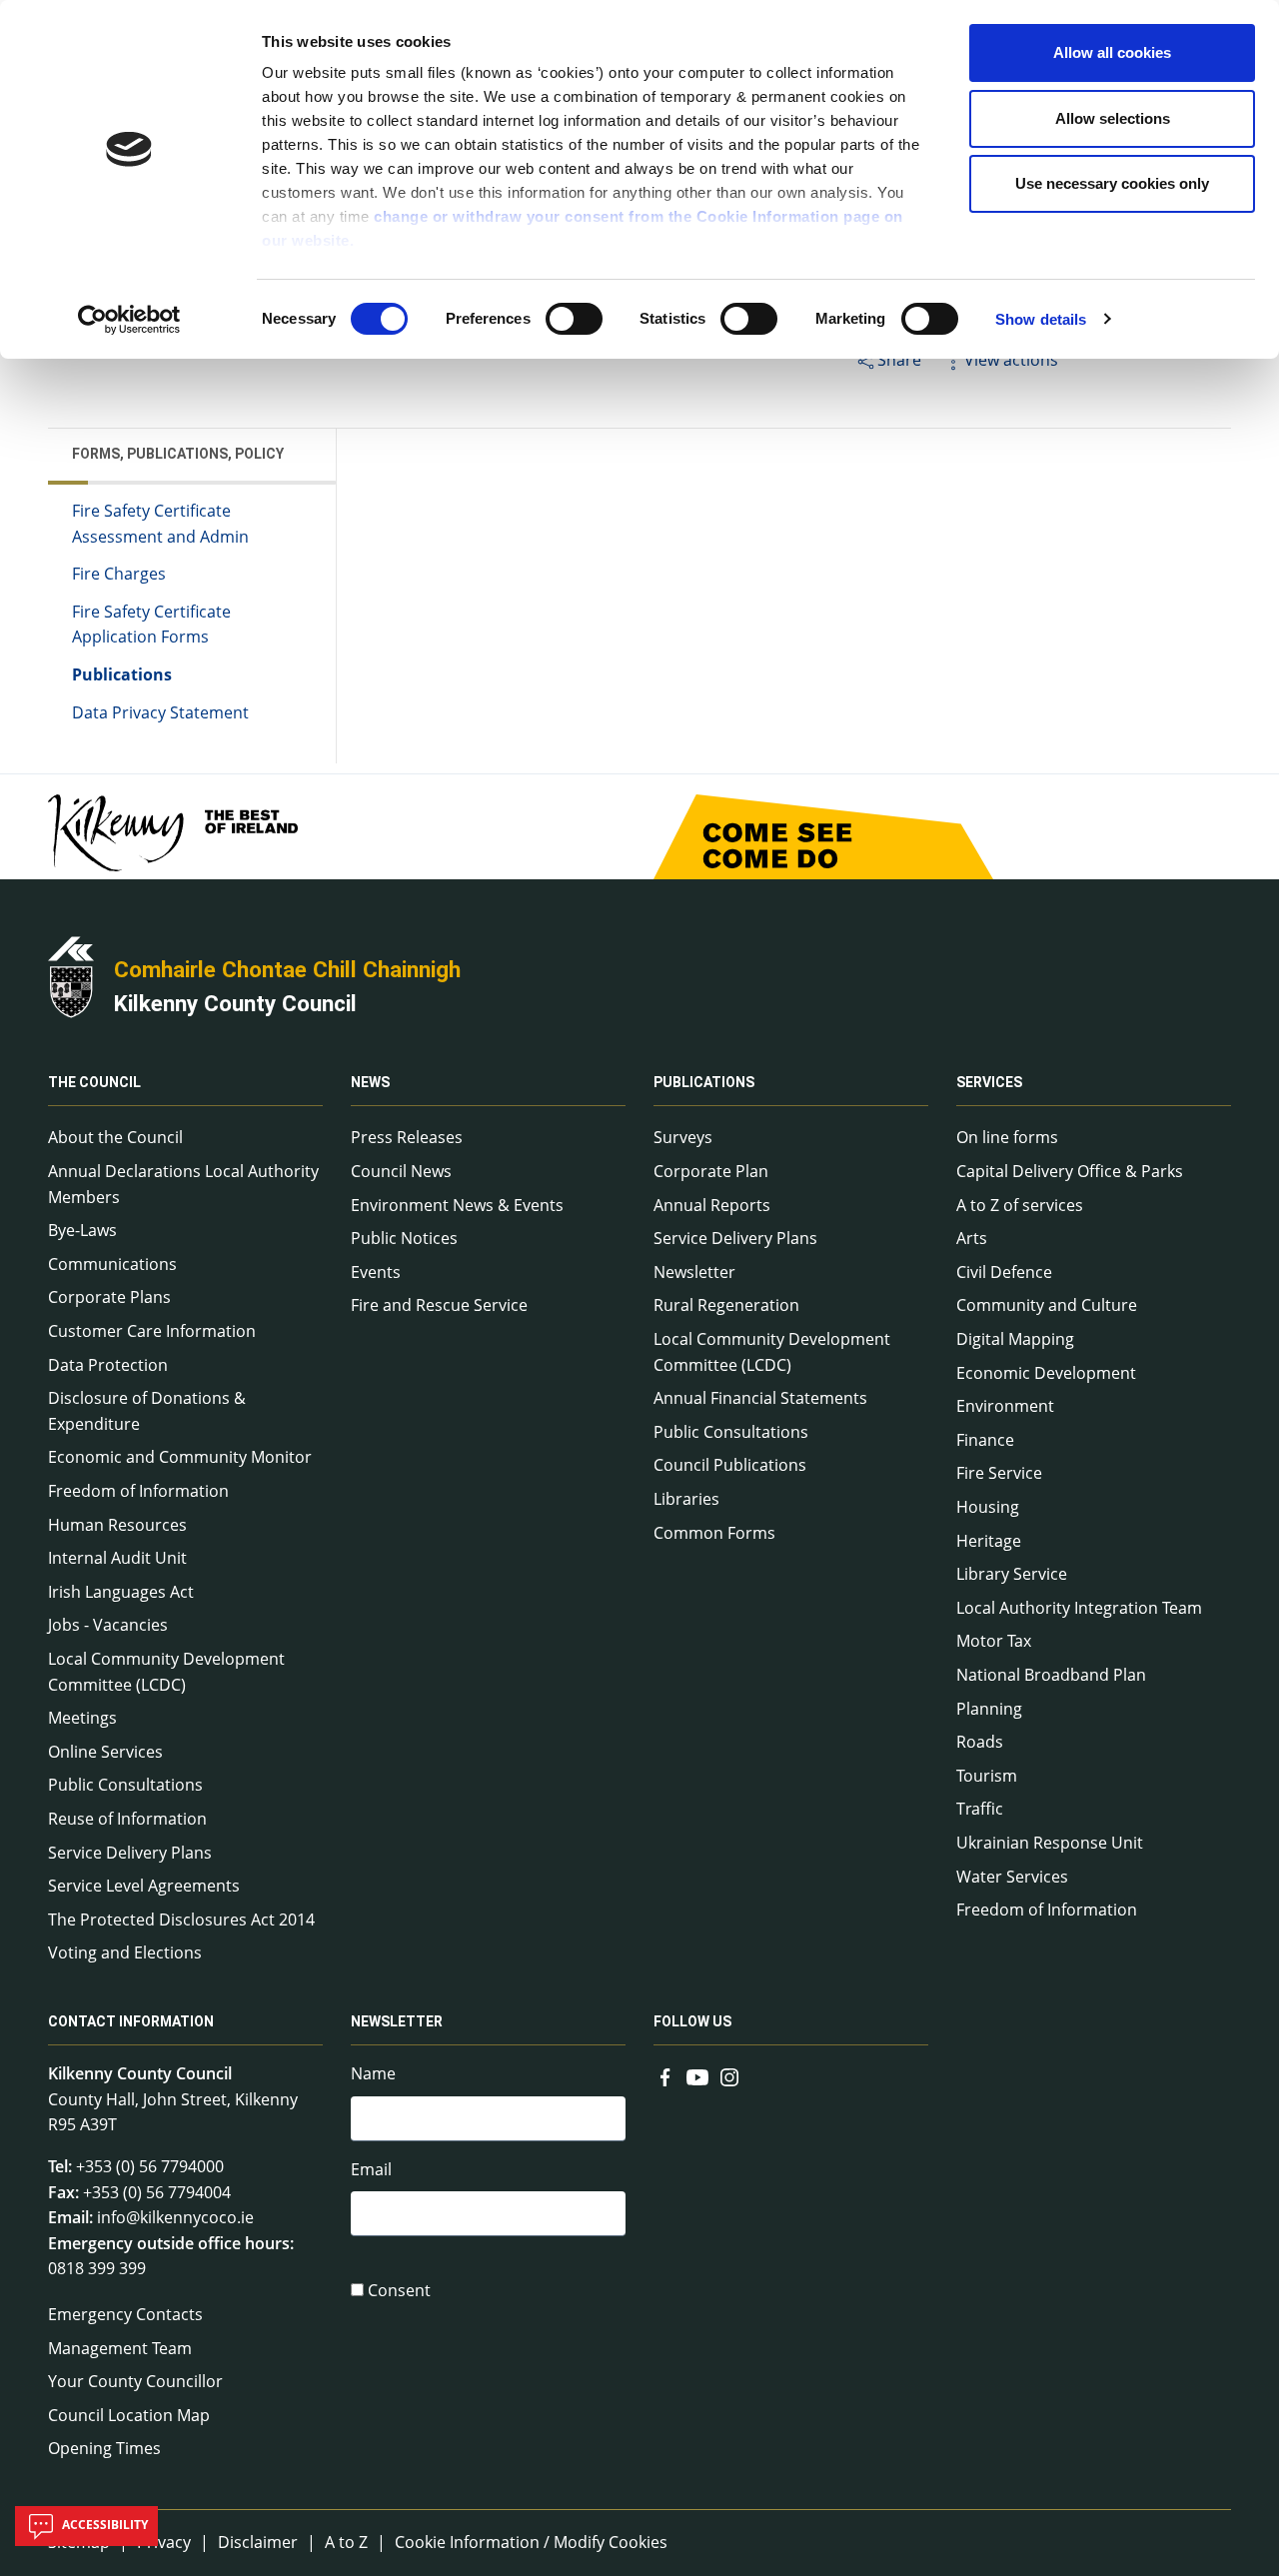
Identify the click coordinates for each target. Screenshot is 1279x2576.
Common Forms (714, 1533)
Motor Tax (994, 1641)
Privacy (164, 2542)
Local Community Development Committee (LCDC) (166, 1672)
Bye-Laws (82, 1230)
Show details (1041, 319)
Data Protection (108, 1365)
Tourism (987, 1776)
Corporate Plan (711, 1171)
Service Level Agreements (144, 1886)
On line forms (1007, 1137)
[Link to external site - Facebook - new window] (665, 2075)
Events (376, 1272)
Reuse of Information (127, 1819)
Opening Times (104, 2448)
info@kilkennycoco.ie (175, 2217)
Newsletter (694, 1272)
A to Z (346, 2542)
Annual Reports (712, 1205)
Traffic (980, 1809)
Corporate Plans (109, 1297)
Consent (399, 2290)
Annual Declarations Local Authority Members (183, 1184)
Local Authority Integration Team (1079, 1608)
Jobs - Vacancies (108, 1625)
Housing (988, 1507)
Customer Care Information (152, 1331)
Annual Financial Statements (760, 1398)
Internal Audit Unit (117, 1558)
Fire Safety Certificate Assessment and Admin (160, 524)
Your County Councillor (135, 2381)
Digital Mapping (1015, 1339)
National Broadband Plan (1051, 1675)
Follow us (692, 2021)
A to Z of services (1020, 1205)
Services (989, 1082)
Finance (985, 1440)
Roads (980, 1742)
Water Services (1012, 1877)
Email (371, 2169)
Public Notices (404, 1238)
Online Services (105, 1752)
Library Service (1012, 1574)
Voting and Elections (125, 1952)
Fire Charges (119, 574)
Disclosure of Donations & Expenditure (147, 1411)
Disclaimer (258, 2542)
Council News (401, 1171)
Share (899, 360)
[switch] (574, 319)
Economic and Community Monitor (180, 1457)
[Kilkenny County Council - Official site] (71, 975)
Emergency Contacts (125, 2314)
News (370, 1082)
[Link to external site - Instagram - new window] (729, 2075)
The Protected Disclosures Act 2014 (181, 1920)
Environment (1005, 1406)
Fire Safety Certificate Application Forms (151, 625)
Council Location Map (129, 2415)
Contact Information (131, 2021)
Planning (989, 1709)
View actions (1011, 360)
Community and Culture (1047, 1305)
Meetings (82, 1718)
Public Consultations (125, 1785)
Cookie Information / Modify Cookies (531, 2542)
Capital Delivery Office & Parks (1070, 1171)
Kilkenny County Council (235, 1003)
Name (373, 2073)
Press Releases (407, 1137)
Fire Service (999, 1473)
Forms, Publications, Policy (178, 454)
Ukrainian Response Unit (1050, 1843)
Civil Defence (1004, 1272)
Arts (972, 1238)
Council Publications (730, 1465)
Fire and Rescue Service (439, 1305)
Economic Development (1046, 1373)
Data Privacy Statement (160, 712)
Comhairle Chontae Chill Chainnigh (287, 969)
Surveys (683, 1137)
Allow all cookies (1112, 52)
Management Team (120, 2348)
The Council (94, 1082)
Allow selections (1113, 118)
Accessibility (103, 2525)
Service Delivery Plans (130, 1853)
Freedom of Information (138, 1491)
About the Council (115, 1137)
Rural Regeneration (726, 1305)
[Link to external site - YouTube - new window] (697, 2075)
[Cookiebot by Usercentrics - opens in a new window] (129, 320)
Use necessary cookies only (1112, 183)
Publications (122, 674)
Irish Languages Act (121, 1592)
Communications (112, 1264)
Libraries (686, 1499)
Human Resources (117, 1525)
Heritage (989, 1541)
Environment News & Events (457, 1205)
